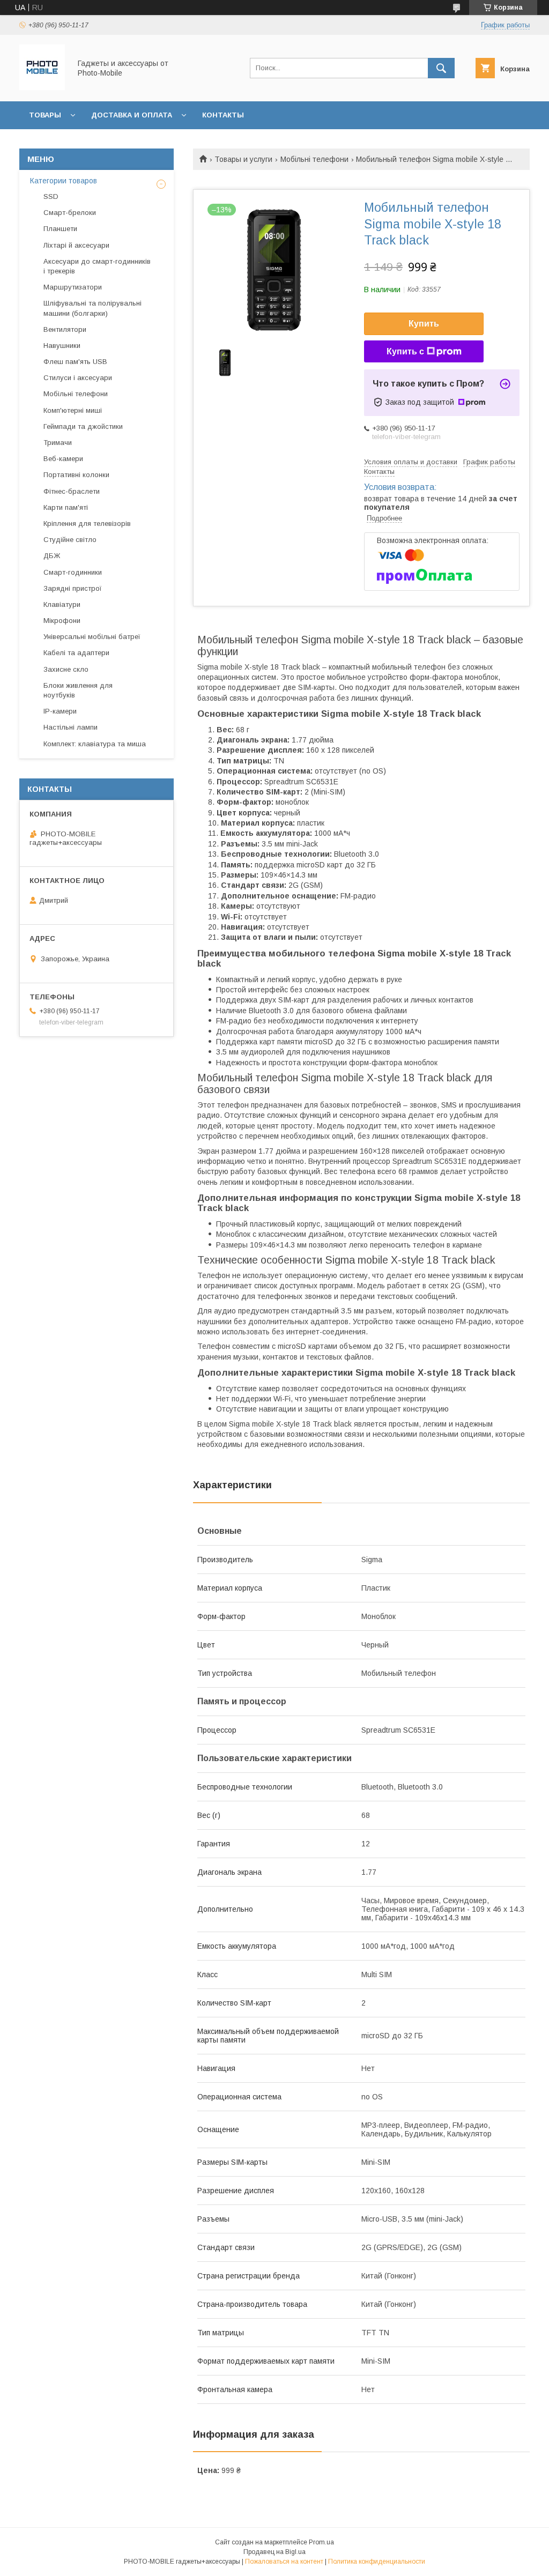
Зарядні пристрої (73, 588)
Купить (424, 324)
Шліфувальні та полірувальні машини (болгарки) (92, 308)
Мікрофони (62, 621)
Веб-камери (63, 459)
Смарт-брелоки (70, 213)
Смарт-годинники (73, 572)
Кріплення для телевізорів (87, 524)
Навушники (62, 346)
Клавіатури (62, 604)
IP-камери (60, 711)
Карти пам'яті (66, 507)
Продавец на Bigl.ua (274, 2552)
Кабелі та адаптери (76, 653)
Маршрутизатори (73, 287)
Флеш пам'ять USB (75, 362)
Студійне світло (70, 540)
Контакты (223, 115)
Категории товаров (64, 181)
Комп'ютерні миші (73, 410)
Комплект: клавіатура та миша (95, 744)
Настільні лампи (71, 727)
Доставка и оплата (132, 115)
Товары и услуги (243, 159)
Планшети (60, 229)
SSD (51, 196)
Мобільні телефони (314, 159)
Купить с (405, 351)
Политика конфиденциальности (377, 2562)
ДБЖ (52, 556)
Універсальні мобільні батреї (92, 637)
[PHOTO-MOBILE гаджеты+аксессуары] (42, 87)
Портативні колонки (76, 475)
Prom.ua (321, 2542)
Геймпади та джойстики (83, 426)
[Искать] (441, 68)
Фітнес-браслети (72, 491)
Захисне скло (66, 669)
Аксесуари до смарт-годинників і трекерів (97, 266)
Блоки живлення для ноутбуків (78, 690)
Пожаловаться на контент (284, 2562)
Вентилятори (65, 329)
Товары (45, 115)
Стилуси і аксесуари (78, 378)
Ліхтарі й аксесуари (76, 245)
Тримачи (58, 443)
